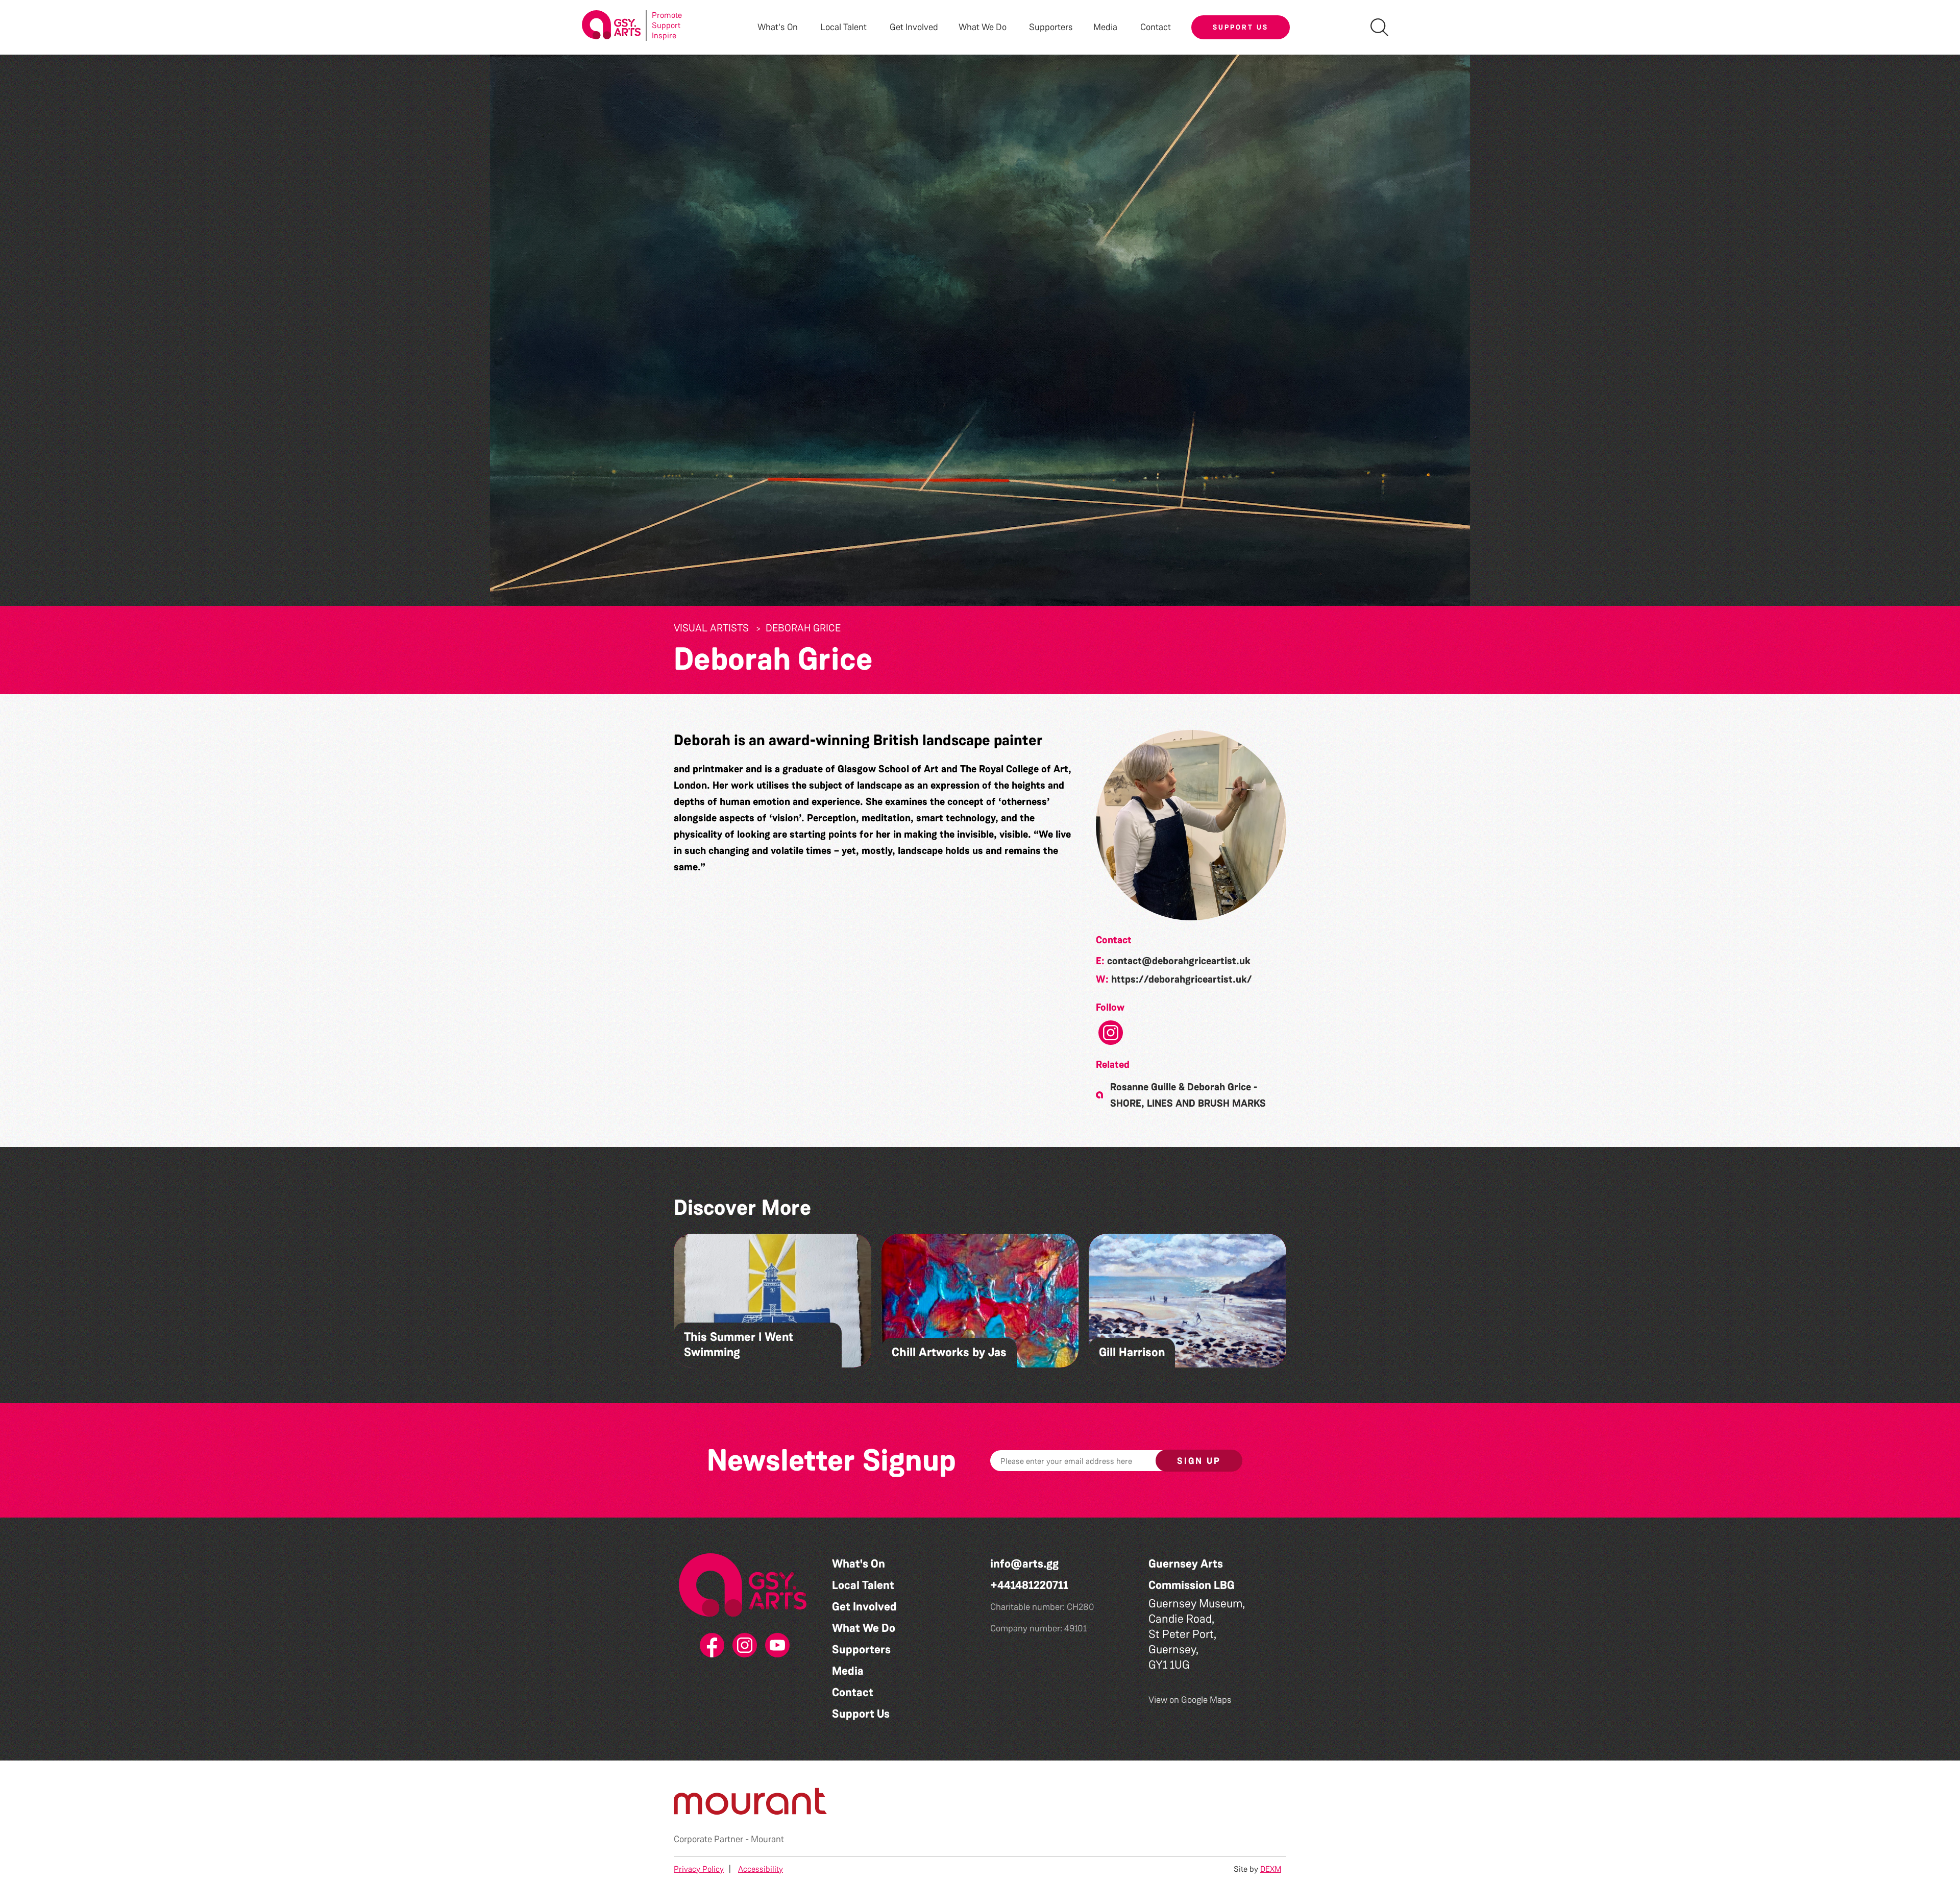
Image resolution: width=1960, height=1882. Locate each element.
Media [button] (1105, 27)
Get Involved (914, 27)
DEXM (1271, 1869)
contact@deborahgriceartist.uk (1179, 961)
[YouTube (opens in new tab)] (775, 1646)
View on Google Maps (1190, 1700)
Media (848, 1671)
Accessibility (761, 1869)
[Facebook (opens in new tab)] (710, 1646)
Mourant (767, 1839)
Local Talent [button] (843, 27)
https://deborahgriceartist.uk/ (1182, 979)
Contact (1156, 27)
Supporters (1051, 27)
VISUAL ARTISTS (711, 628)
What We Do (864, 1628)
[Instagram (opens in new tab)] (743, 1646)
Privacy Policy (699, 1869)
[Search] (1379, 27)
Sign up (1199, 1461)
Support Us (1241, 27)
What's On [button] (778, 27)
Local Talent (863, 1585)
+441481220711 (1029, 1585)
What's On (859, 1564)
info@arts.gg (1024, 1564)
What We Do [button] (983, 27)
